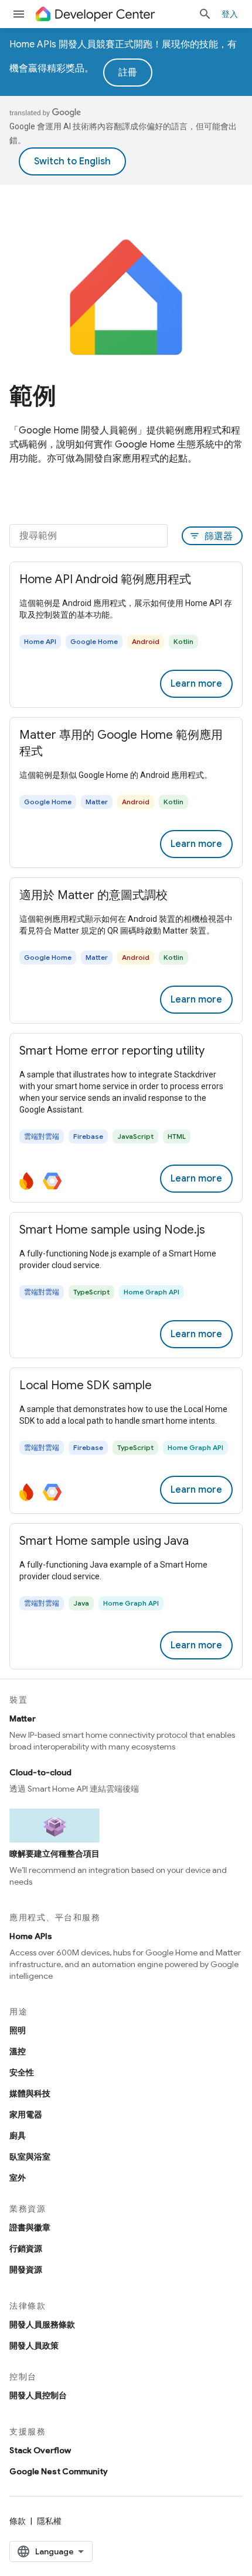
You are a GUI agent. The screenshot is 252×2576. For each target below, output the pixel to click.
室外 (18, 2178)
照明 (18, 2030)
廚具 (18, 2136)
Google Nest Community (59, 2471)
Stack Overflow (40, 2450)
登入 (230, 14)
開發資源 (26, 2270)
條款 (18, 2521)
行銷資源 (26, 2248)
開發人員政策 (34, 2346)
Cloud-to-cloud (40, 1772)
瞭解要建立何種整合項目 (55, 1854)
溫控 (18, 2051)
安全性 (22, 2072)
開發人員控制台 (38, 2395)
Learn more (196, 684)
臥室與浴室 (30, 2157)
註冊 (128, 73)
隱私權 (49, 2521)
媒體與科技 (30, 2093)
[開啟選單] (19, 14)
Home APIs (31, 1936)
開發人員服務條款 (42, 2324)
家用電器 (26, 2114)
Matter (23, 1719)
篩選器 (211, 536)
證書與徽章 (30, 2227)
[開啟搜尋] (205, 14)
